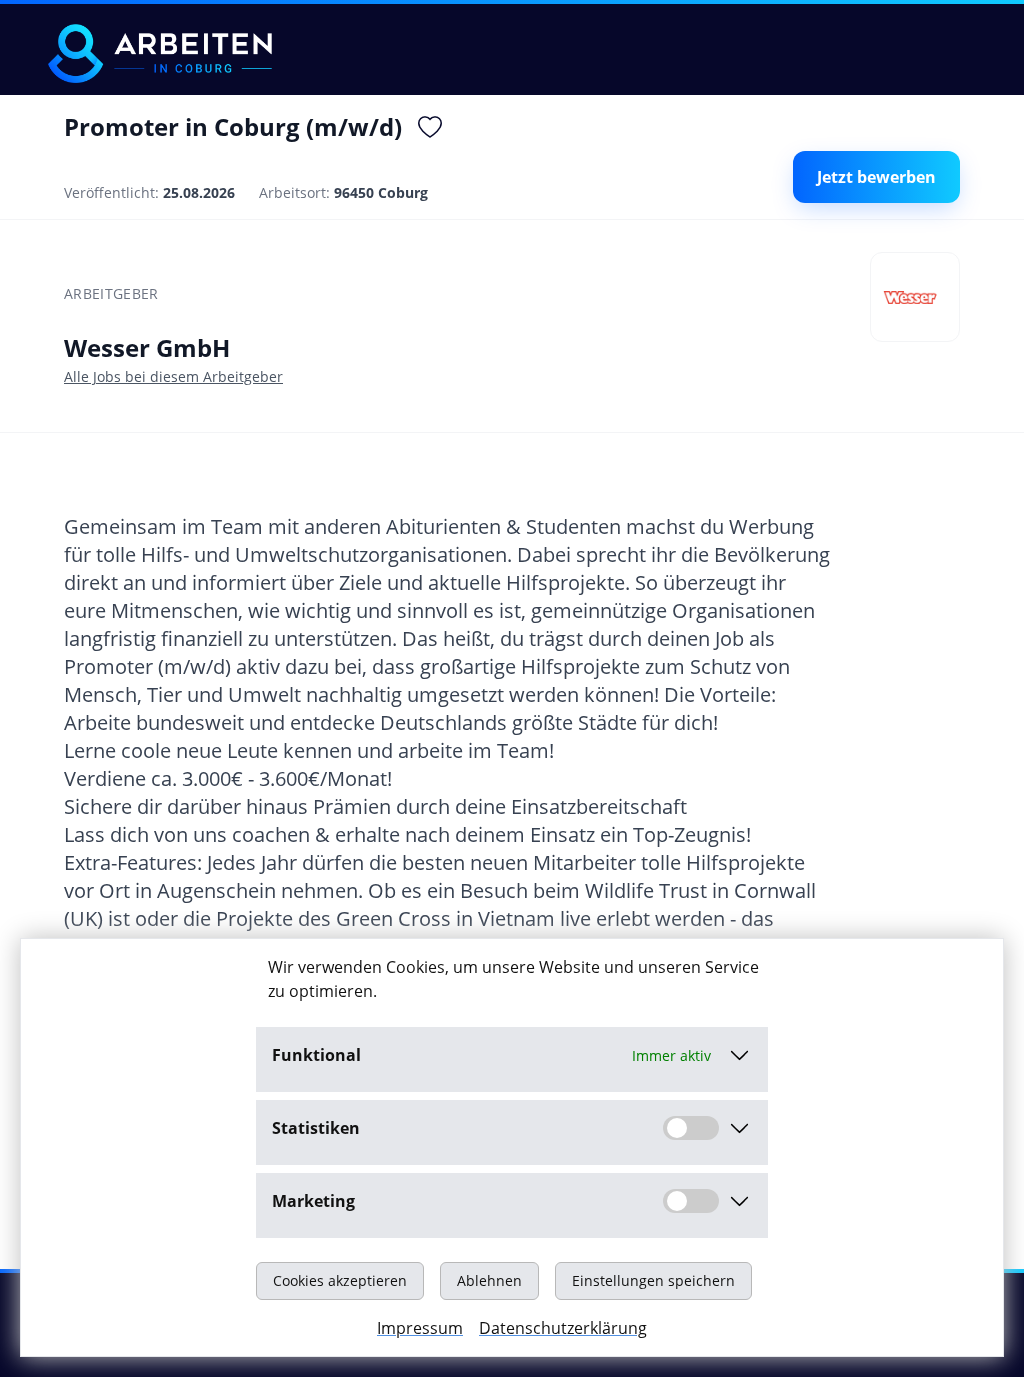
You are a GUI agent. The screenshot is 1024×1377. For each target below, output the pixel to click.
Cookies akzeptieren (340, 1280)
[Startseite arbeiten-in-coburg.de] (160, 53)
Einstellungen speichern (653, 1280)
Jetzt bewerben (876, 177)
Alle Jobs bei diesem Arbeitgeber (173, 376)
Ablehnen (489, 1280)
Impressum (420, 1328)
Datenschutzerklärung (563, 1328)
